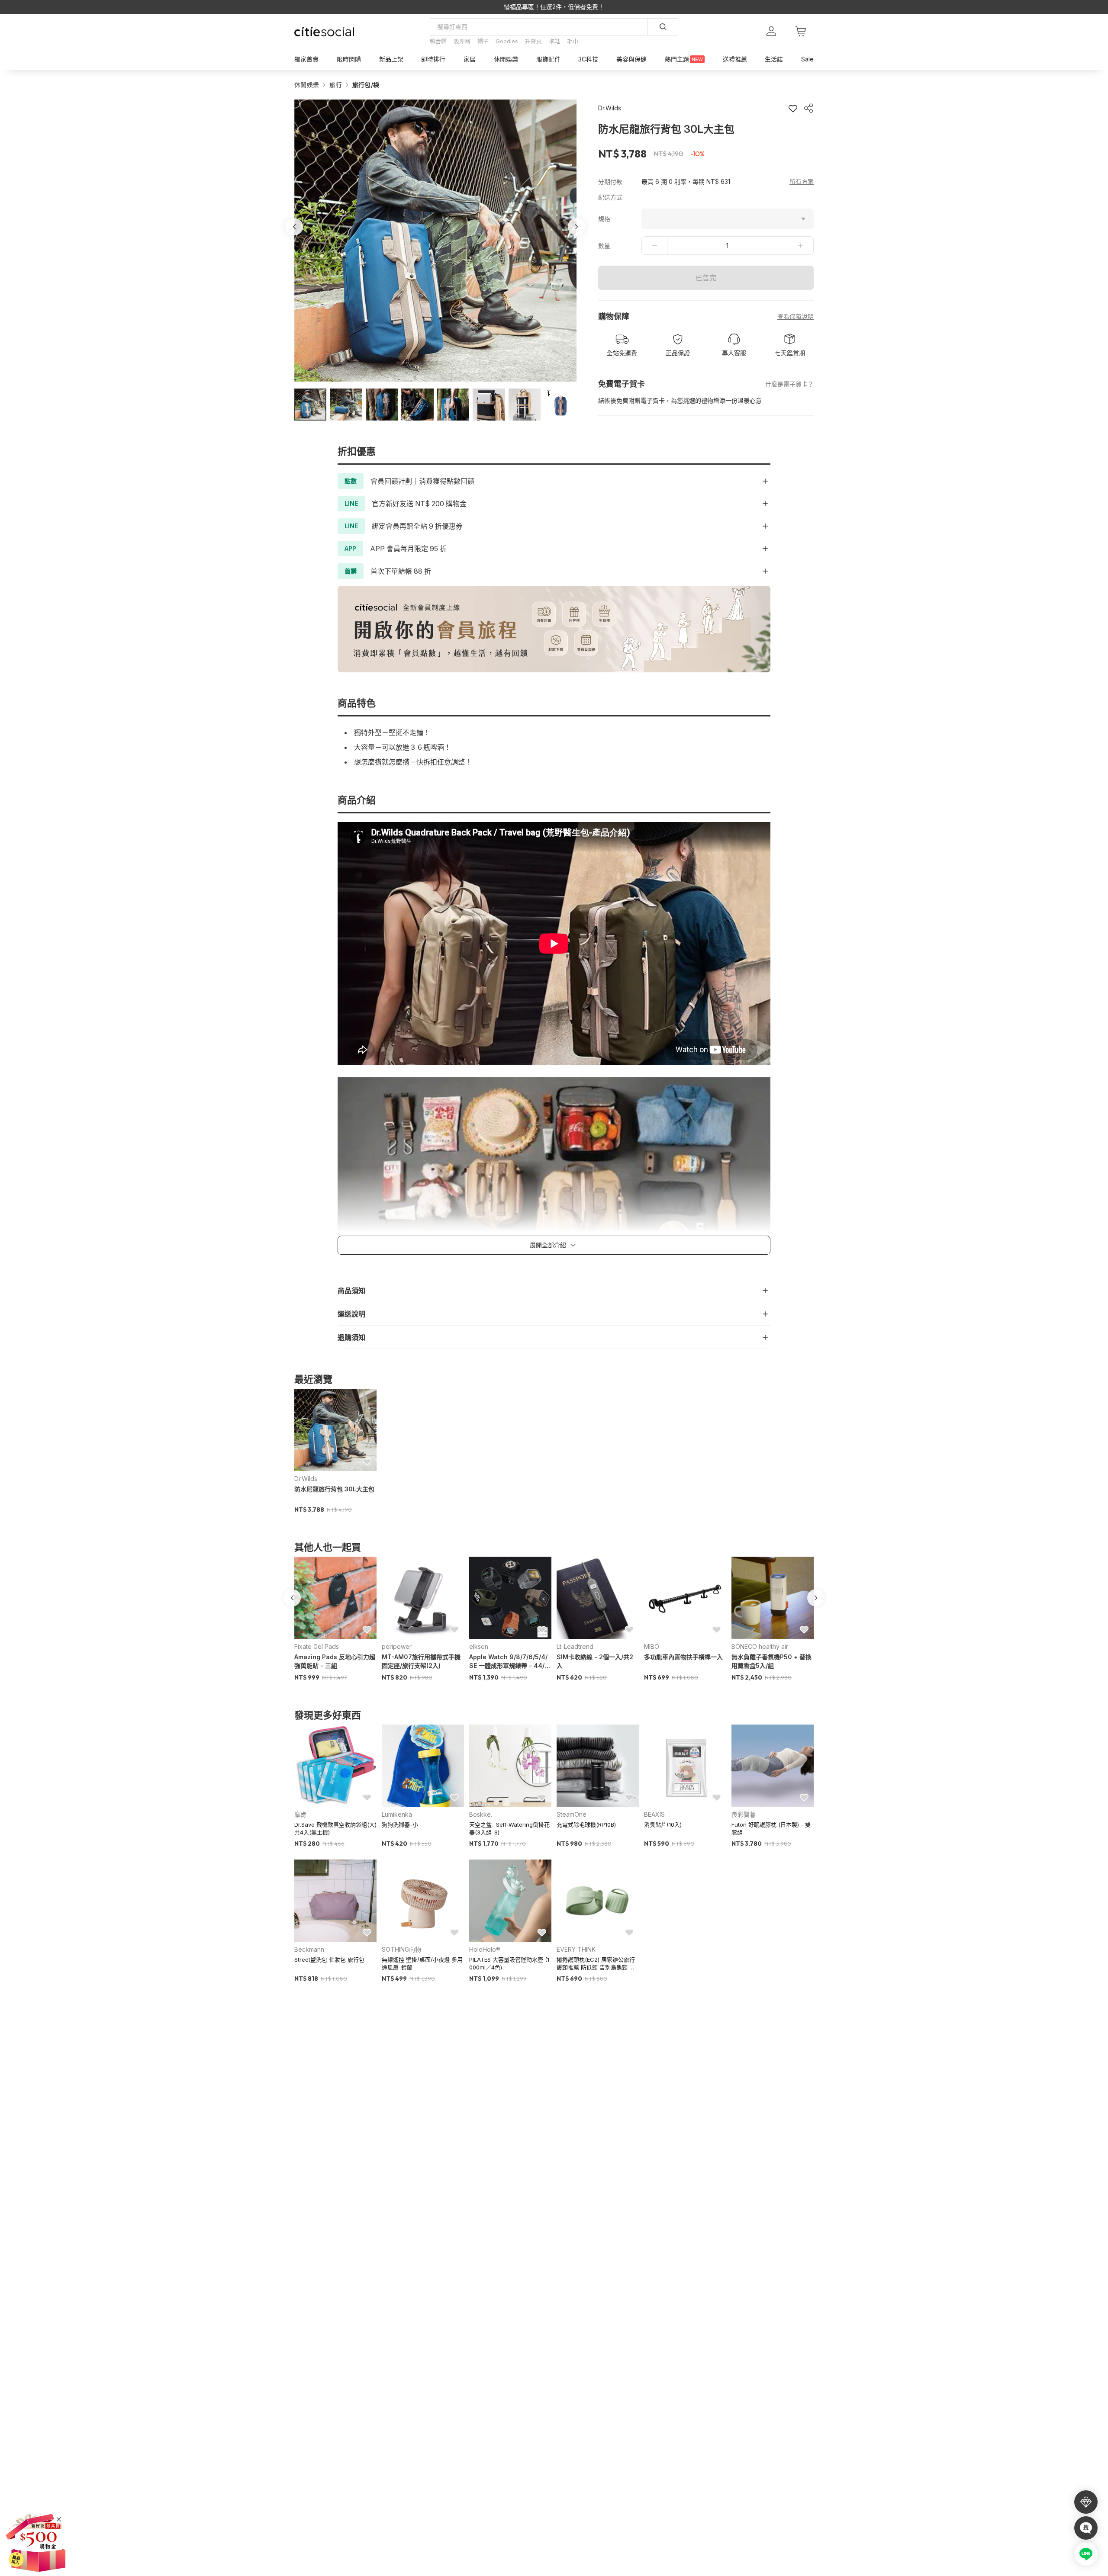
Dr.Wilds (306, 1479)
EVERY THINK (576, 1949)
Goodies (507, 41)
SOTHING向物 (401, 1949)
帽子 (483, 41)
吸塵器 (462, 41)
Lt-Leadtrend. (576, 1646)
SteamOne (572, 1814)
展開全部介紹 (548, 1245)
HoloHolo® (485, 1949)
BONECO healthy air (760, 1646)
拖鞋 (554, 41)
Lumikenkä (397, 1814)
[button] (310, 405)
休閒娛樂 (307, 85)
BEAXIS (654, 1814)
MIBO (652, 1646)
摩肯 (300, 1814)
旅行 (336, 85)
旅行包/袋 (366, 85)
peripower (397, 1646)
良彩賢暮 (744, 1814)
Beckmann (309, 1949)
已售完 (706, 278)
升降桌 (533, 41)
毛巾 (573, 41)
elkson (479, 1646)
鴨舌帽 (438, 41)
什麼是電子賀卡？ (789, 384)
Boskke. (481, 1814)
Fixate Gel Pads (317, 1646)
